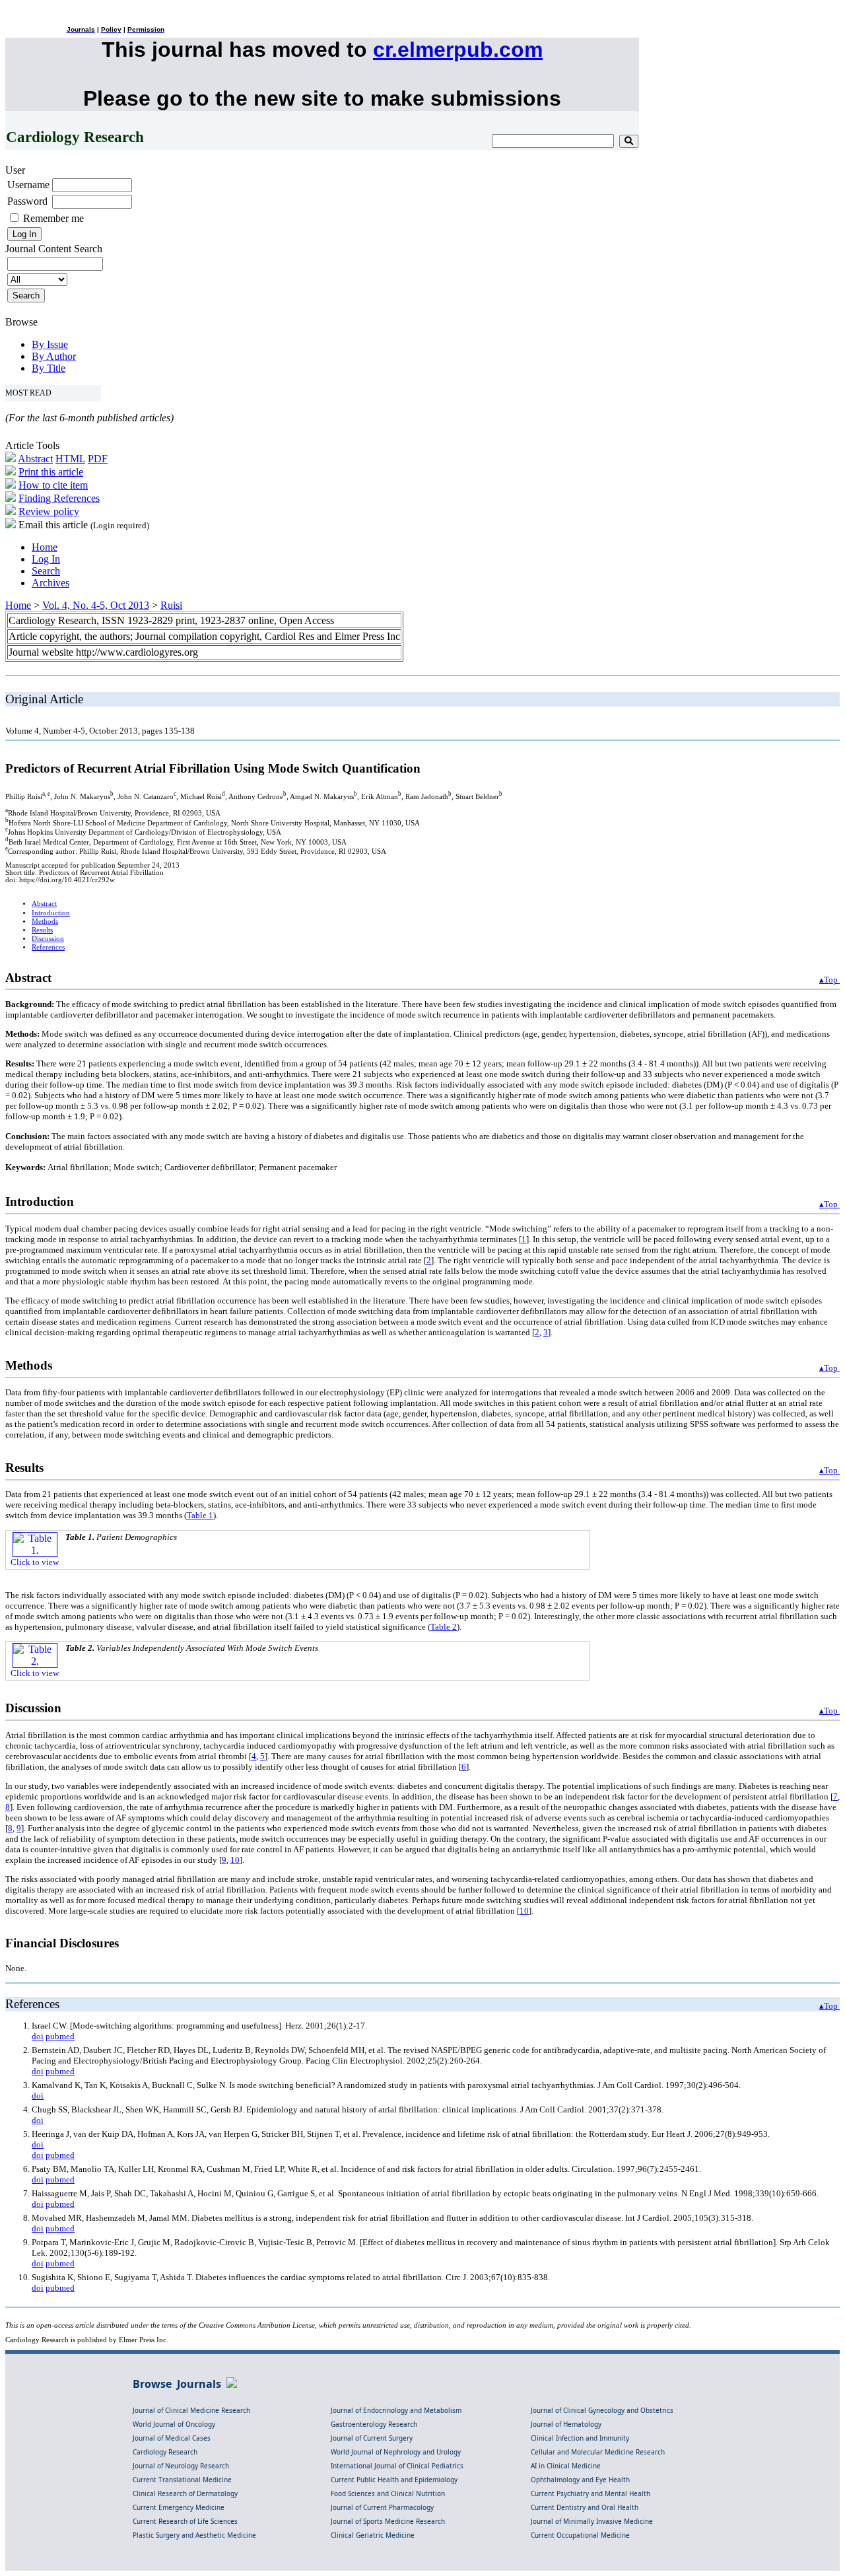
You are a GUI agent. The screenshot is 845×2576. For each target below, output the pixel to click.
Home (45, 547)
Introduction (51, 913)
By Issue (50, 344)
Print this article (51, 472)
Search (46, 571)
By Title (49, 368)
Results (42, 930)
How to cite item (53, 485)
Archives (51, 583)
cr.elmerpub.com (458, 50)
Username (28, 185)
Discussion (48, 939)
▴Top (829, 980)
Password (27, 201)
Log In (46, 559)
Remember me (53, 218)
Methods (45, 922)
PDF (98, 459)
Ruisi (171, 605)
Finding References (59, 498)
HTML (70, 459)
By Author (54, 356)
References (48, 947)
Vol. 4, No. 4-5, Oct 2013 (96, 605)
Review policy (49, 511)
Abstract (35, 459)
